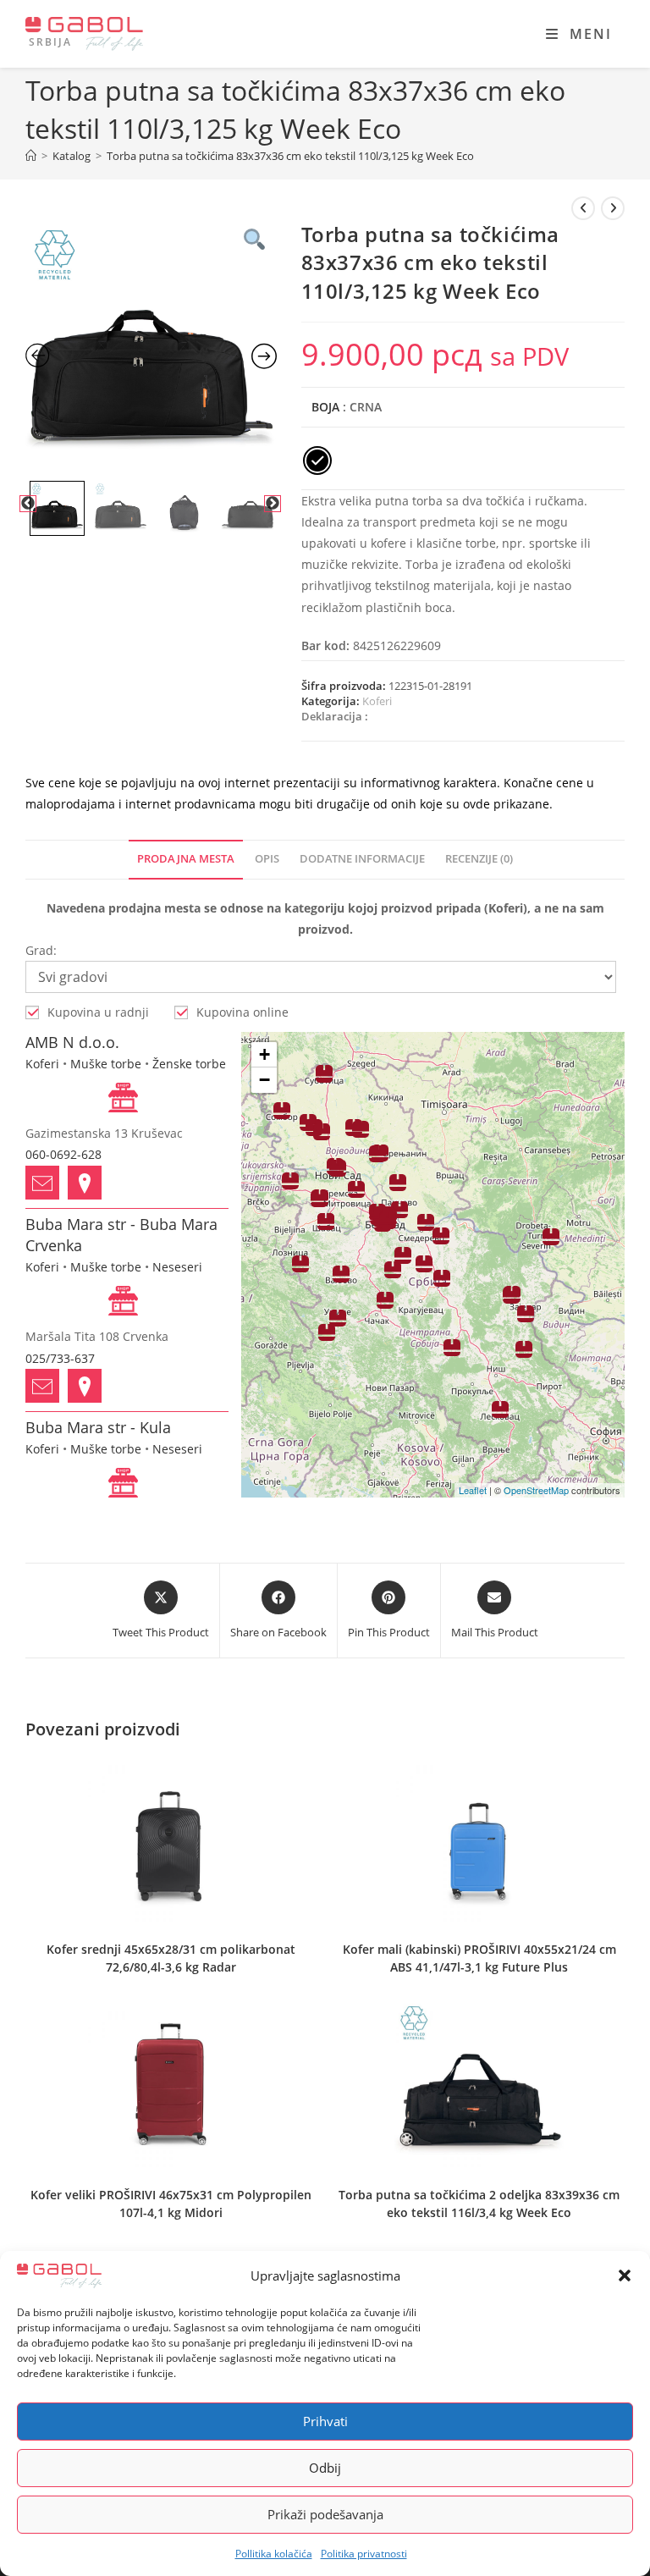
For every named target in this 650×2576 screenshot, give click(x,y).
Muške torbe (106, 1064)
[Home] (31, 156)
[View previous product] (583, 208)
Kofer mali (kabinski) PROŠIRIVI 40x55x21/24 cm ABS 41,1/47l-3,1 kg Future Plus (479, 1958)
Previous (28, 504)
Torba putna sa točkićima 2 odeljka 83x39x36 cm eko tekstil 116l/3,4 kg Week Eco (479, 2204)
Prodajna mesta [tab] (186, 859)
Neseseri (177, 1267)
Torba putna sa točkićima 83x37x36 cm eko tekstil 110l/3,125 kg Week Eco (290, 156)
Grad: (41, 950)
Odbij (325, 2468)
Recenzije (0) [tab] (479, 859)
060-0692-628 (63, 1154)
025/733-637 (60, 1358)
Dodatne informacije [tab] (362, 859)
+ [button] (264, 1054)
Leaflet (473, 1490)
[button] (625, 2275)
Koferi (377, 701)
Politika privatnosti (364, 2554)
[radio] (317, 461)
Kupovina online (242, 1012)
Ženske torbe (189, 1064)
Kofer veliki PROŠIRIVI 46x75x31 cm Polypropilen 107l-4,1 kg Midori (171, 2204)
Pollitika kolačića (274, 2554)
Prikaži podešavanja (325, 2514)
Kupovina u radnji (98, 1012)
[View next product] (613, 208)
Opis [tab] (267, 859)
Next (273, 504)
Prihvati (325, 2421)
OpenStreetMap (536, 1490)
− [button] (264, 1080)
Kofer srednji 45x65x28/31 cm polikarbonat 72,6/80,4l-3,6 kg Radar (171, 1958)
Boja (325, 407)
